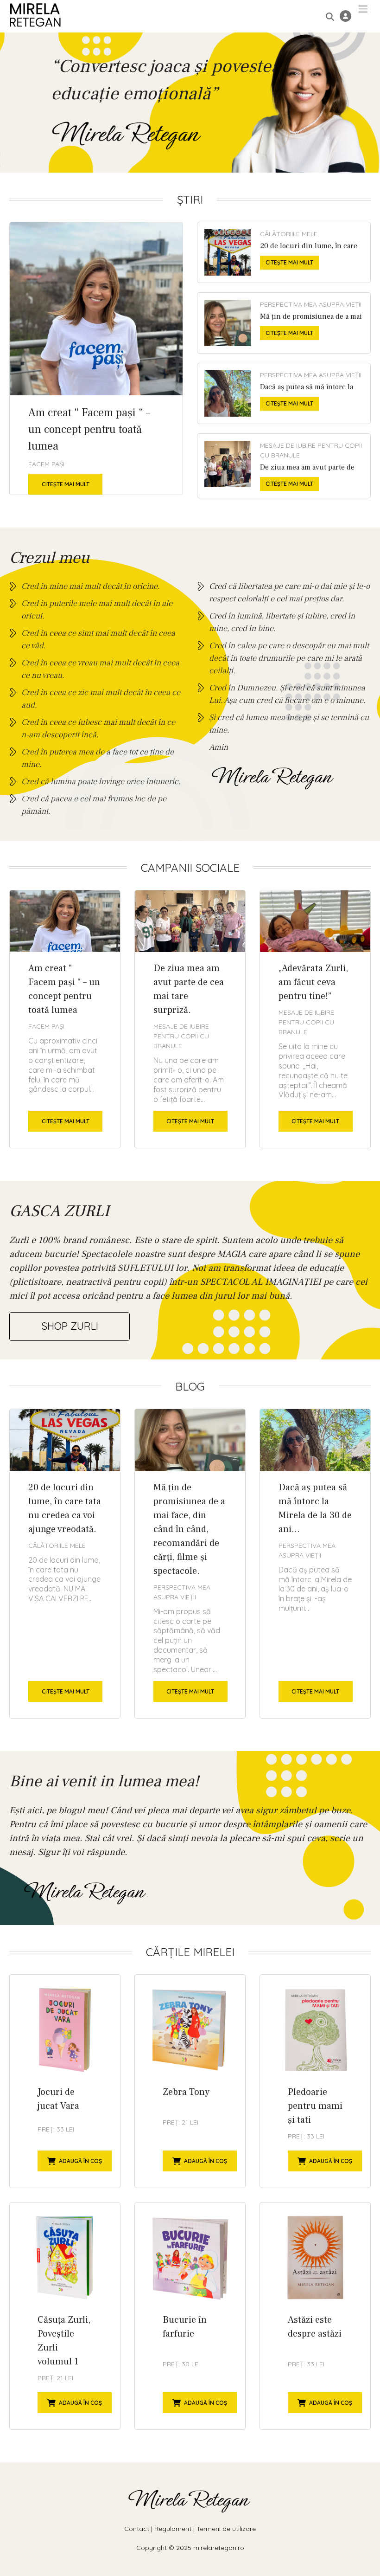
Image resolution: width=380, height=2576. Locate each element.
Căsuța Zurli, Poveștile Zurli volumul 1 (65, 2316)
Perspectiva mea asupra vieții (311, 304)
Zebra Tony (190, 2081)
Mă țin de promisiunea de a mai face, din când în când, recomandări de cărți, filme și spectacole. (284, 323)
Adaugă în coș (80, 2161)
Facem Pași (46, 464)
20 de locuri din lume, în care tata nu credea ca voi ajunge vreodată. (284, 252)
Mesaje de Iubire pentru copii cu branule (311, 450)
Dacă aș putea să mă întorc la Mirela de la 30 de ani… (284, 393)
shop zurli (70, 1326)
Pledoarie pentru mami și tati (315, 2081)
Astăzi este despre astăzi (315, 2316)
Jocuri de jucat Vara (65, 2081)
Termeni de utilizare (226, 2529)
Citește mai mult (66, 484)
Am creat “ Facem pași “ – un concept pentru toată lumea (96, 358)
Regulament (173, 2529)
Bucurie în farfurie (190, 2316)
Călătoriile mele (289, 234)
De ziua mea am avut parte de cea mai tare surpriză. (284, 466)
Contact (137, 2529)
